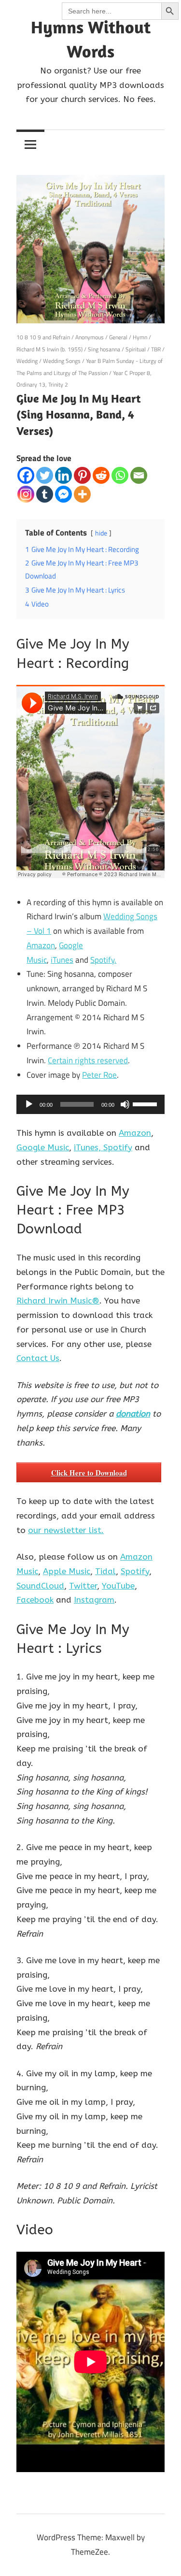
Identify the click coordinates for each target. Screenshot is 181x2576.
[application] (90, 1104)
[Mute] (125, 1104)
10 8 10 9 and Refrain (43, 337)
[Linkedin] (63, 475)
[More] (82, 494)
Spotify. (103, 960)
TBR (156, 349)
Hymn (140, 337)
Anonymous (90, 337)
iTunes (62, 960)
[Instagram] (26, 494)
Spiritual (136, 349)
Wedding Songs (62, 361)
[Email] (139, 475)
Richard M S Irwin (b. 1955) (49, 349)
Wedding (27, 361)
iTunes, (89, 1147)
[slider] (146, 1103)
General (118, 337)
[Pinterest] (82, 475)
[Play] (29, 1104)
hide (101, 533)
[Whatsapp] (120, 475)
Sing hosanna (104, 349)
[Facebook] (26, 475)
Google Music (43, 1147)
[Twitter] (45, 475)
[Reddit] (101, 475)
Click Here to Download (89, 1473)
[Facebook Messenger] (63, 494)
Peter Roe (99, 1075)
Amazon (41, 945)
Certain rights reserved (88, 1060)
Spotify (118, 1147)
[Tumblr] (45, 494)
